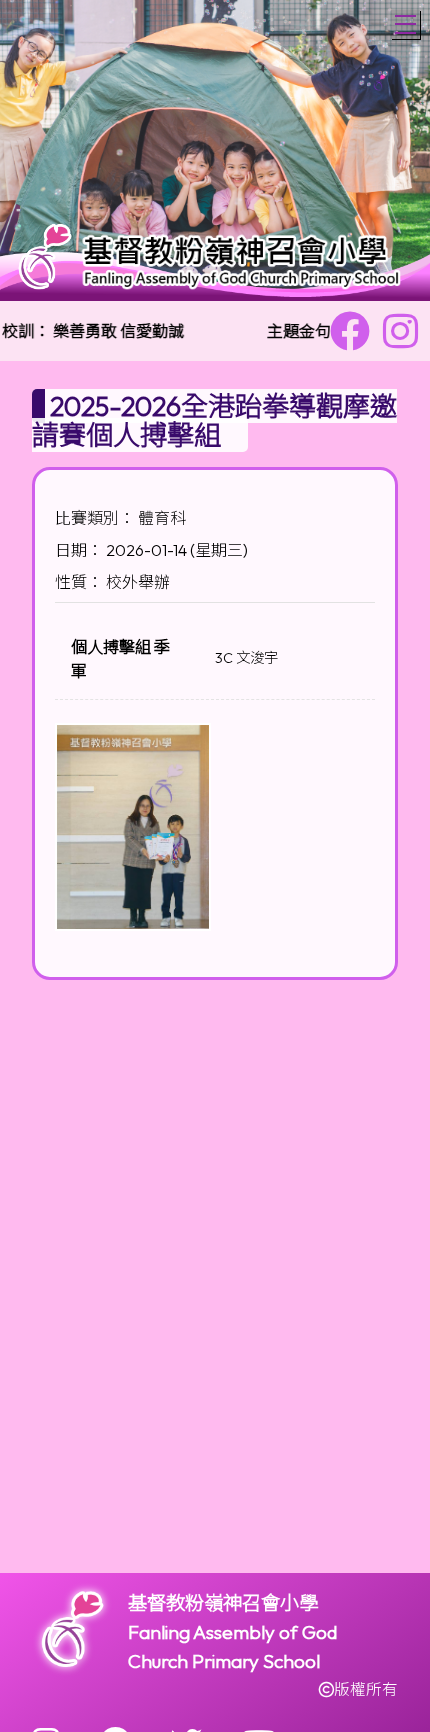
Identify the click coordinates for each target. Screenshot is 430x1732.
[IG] (400, 331)
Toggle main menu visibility (405, 24)
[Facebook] (350, 331)
